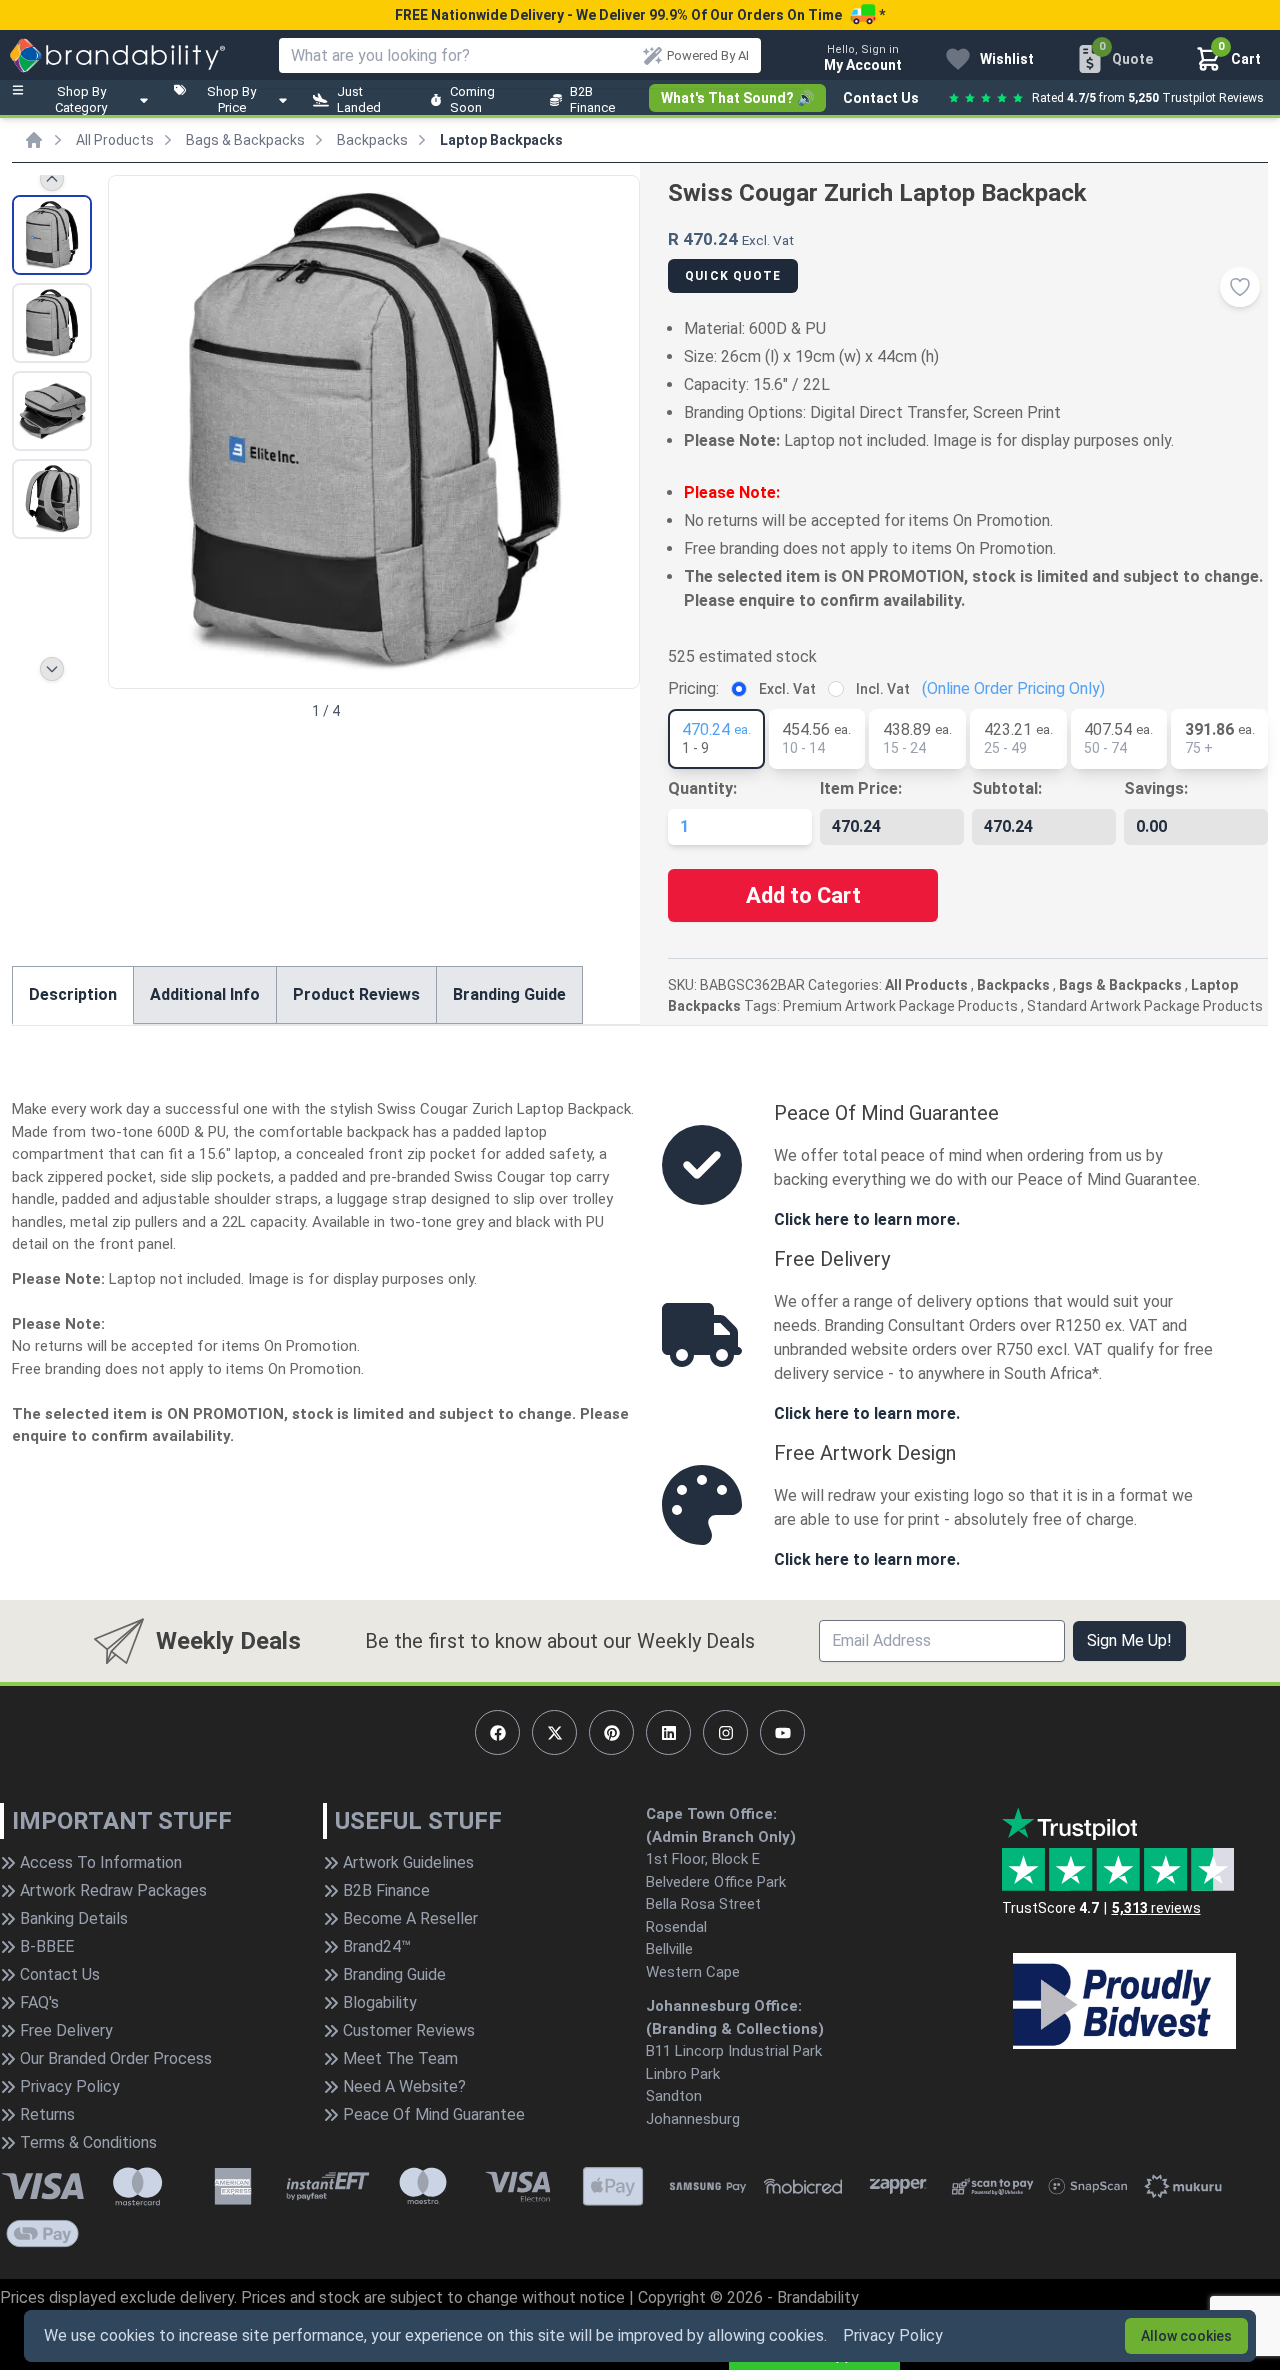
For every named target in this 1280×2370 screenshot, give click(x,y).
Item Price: (861, 788)
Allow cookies (1186, 2336)
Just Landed (359, 99)
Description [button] (73, 994)
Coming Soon (472, 99)
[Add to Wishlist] (1240, 287)
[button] (616, 430)
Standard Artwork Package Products (1145, 1006)
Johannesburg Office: (724, 2006)
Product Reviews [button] (356, 994)
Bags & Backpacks (245, 140)
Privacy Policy (893, 2335)
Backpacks (372, 140)
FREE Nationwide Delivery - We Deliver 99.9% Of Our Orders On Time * (640, 15)
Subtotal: (1007, 788)
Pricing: (693, 688)
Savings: (1156, 788)
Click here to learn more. (867, 1219)
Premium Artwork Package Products (900, 1006)
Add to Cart (803, 895)
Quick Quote (733, 276)
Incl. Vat (883, 689)
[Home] (34, 140)
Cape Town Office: (711, 1814)
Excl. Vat (787, 689)
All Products (115, 140)
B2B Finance (592, 99)
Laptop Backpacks (501, 140)
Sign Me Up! (1129, 1640)
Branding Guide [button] (509, 994)
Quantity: (702, 788)
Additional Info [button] (205, 994)
